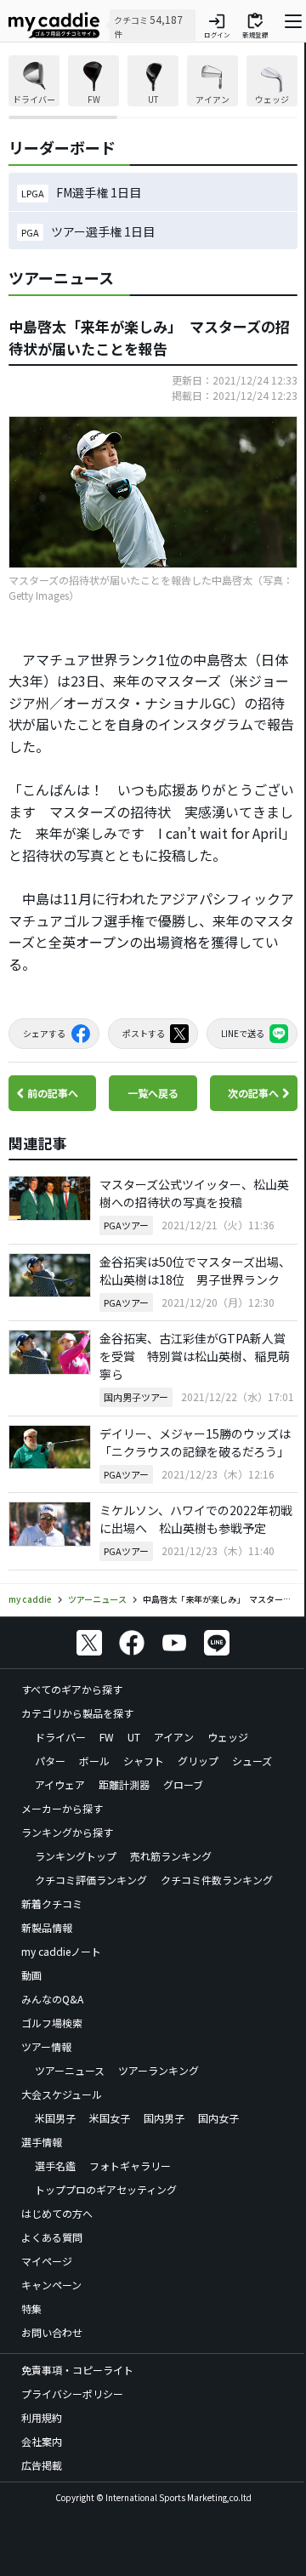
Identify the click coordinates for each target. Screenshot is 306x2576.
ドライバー (60, 1737)
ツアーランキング (159, 2070)
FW (107, 1737)
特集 (31, 2308)
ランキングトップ (76, 1856)
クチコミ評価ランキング (91, 1880)
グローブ (183, 1784)
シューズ (252, 1761)
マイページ (47, 2261)
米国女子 (110, 2118)
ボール (94, 1761)
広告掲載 (42, 2465)
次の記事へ (253, 1093)
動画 (31, 1975)
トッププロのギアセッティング (106, 2189)
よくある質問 (52, 2237)
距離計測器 (124, 1784)
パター (50, 1761)
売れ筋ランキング (171, 1856)
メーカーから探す (62, 1808)
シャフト (144, 1761)
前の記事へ (53, 1093)
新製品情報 (47, 1927)
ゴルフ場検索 (52, 2023)
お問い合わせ (52, 2332)
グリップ (198, 1761)
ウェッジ (228, 1737)
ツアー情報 (46, 2046)
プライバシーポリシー (72, 2394)
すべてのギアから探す (72, 1689)
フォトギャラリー (130, 2166)
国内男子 (164, 2118)
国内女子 (218, 2118)
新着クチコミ (52, 1904)
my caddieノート (61, 1951)
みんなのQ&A (52, 1999)
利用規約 (42, 2417)
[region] (153, 87)
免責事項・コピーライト (77, 2370)
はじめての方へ (57, 2213)
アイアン (174, 1737)
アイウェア (60, 1784)
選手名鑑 (55, 2166)
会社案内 (42, 2441)
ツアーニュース (70, 2070)
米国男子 (55, 2118)
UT (134, 1737)
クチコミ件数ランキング (217, 1880)
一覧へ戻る (153, 1093)
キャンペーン (51, 2285)
